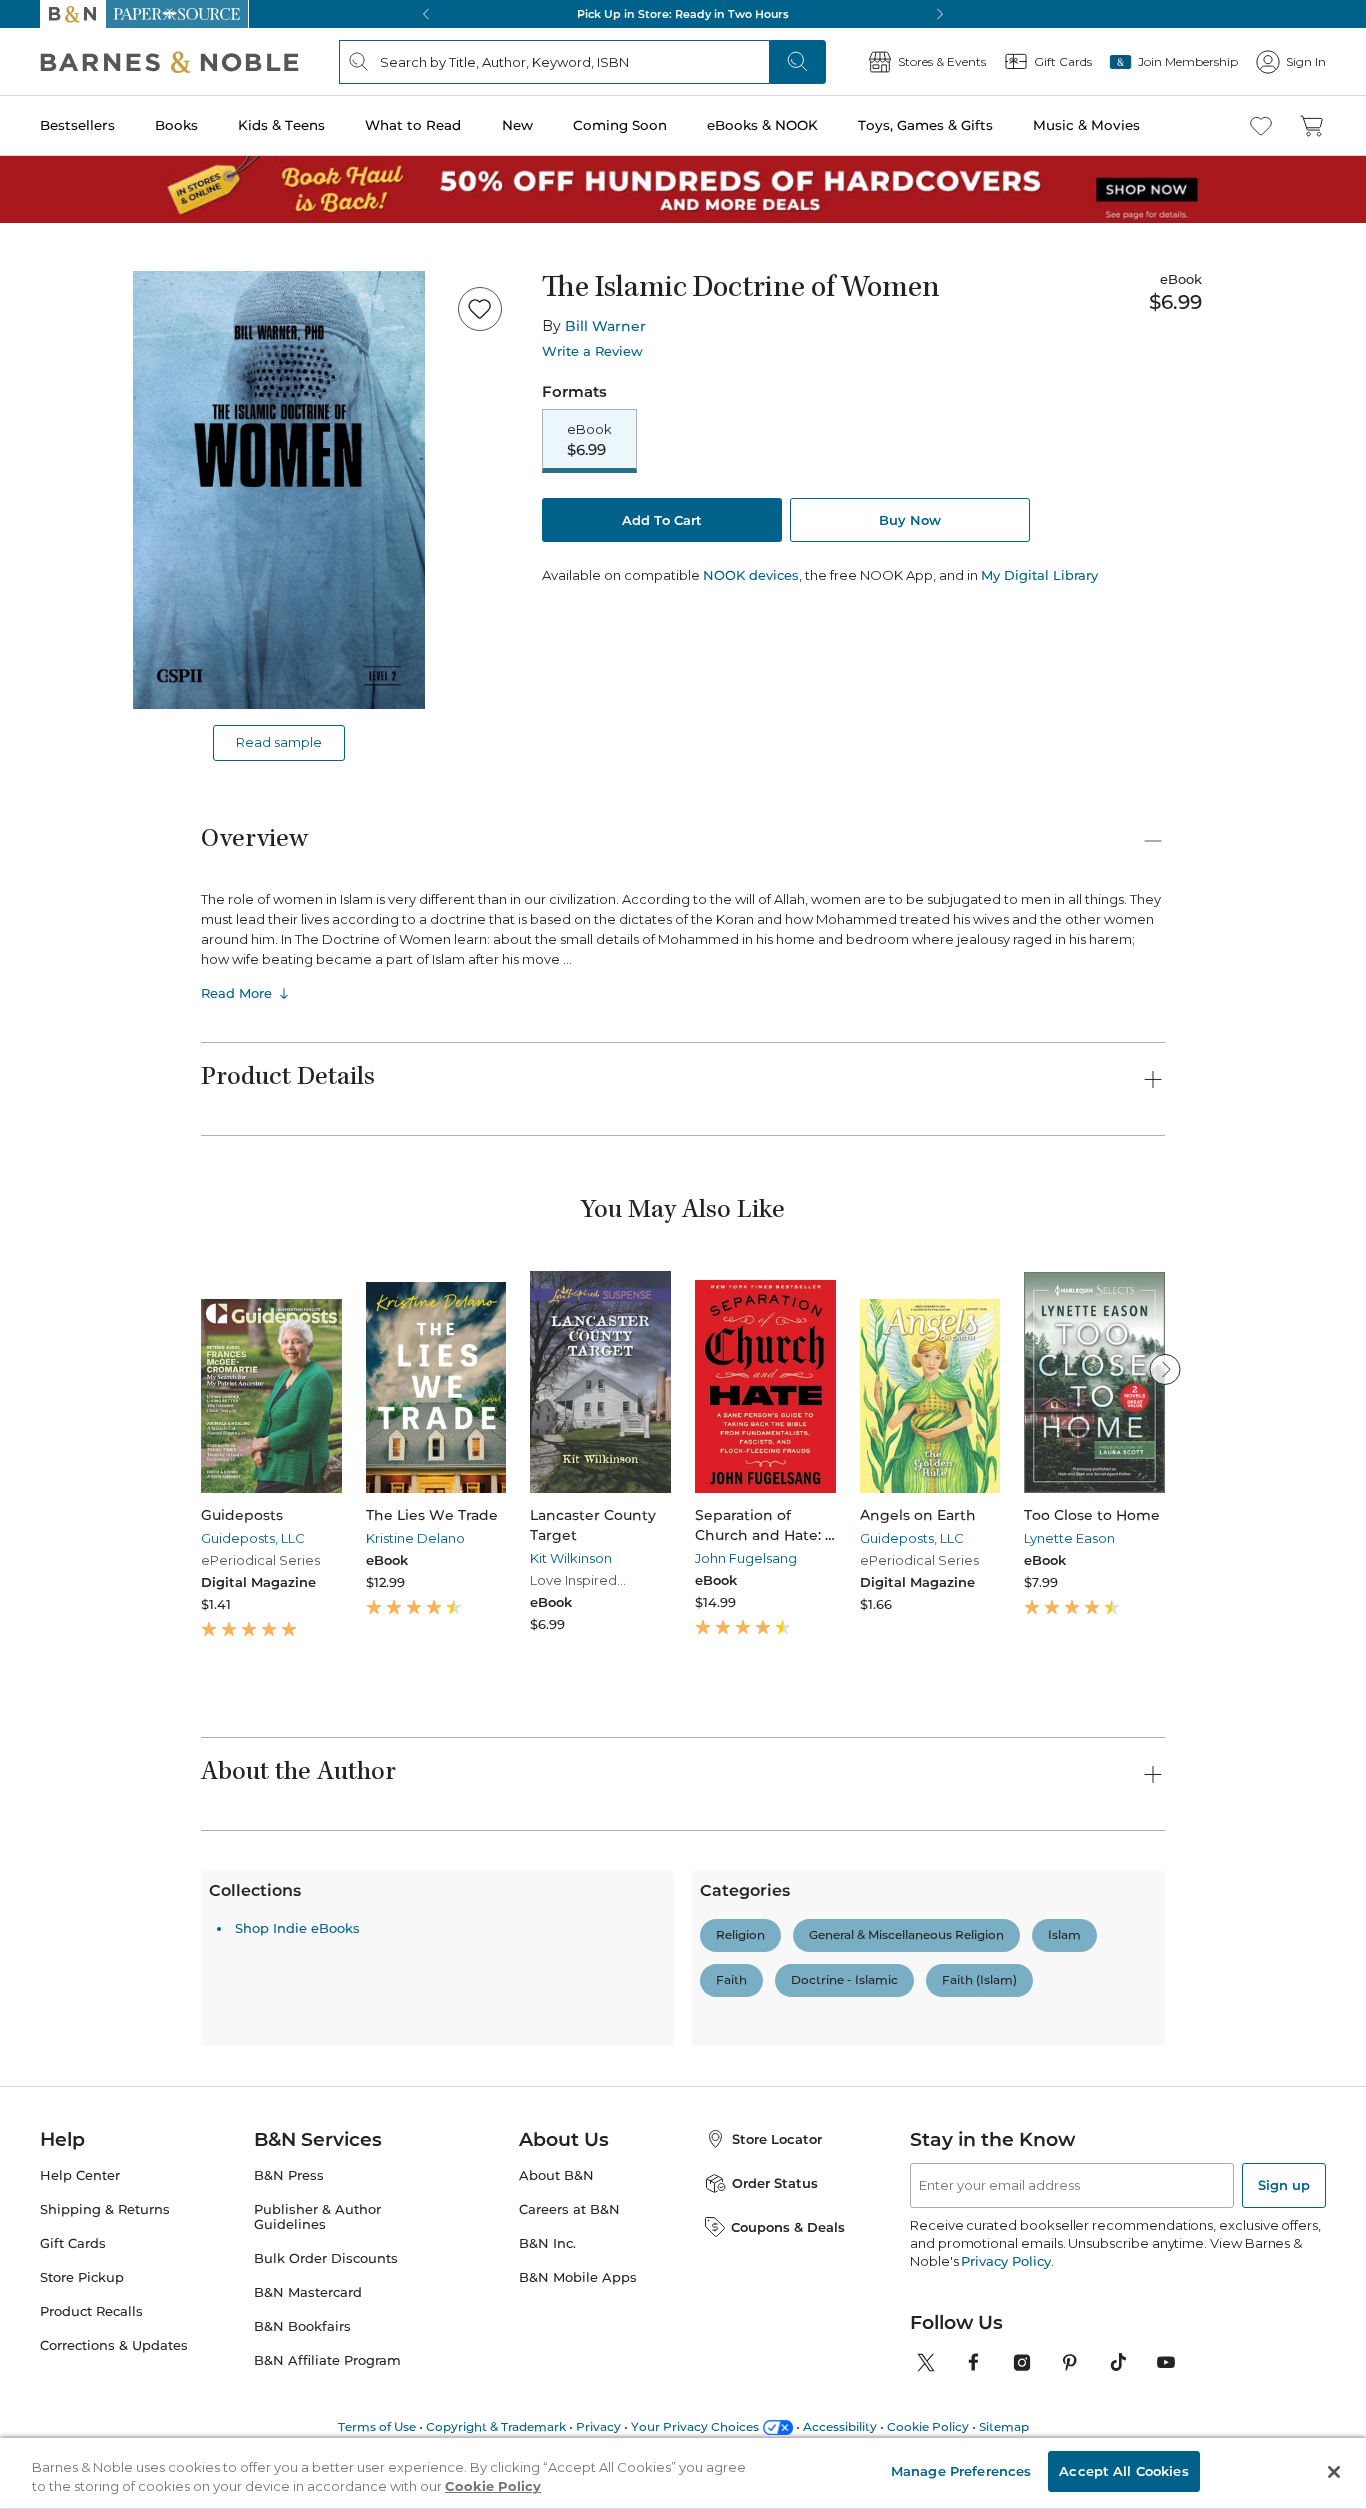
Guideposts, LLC (253, 1538)
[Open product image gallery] (279, 490)
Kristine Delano (415, 1538)
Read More (236, 993)
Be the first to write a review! (683, 2131)
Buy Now (910, 520)
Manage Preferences (961, 2471)
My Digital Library (1039, 575)
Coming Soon (620, 125)
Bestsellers (77, 125)
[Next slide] (1165, 1369)
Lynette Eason (1069, 1538)
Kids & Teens (281, 125)
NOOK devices (751, 575)
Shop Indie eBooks (297, 2277)
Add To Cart (662, 520)
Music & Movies (1086, 125)
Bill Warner (605, 326)
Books (176, 125)
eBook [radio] (589, 440)
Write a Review (592, 351)
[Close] (1334, 2472)
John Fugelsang (746, 1558)
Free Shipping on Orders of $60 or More (683, 14)
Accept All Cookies (1123, 2471)
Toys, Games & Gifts (925, 125)
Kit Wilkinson (571, 1558)
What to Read (413, 125)
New (517, 125)
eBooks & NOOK (762, 125)
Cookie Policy (493, 2487)
